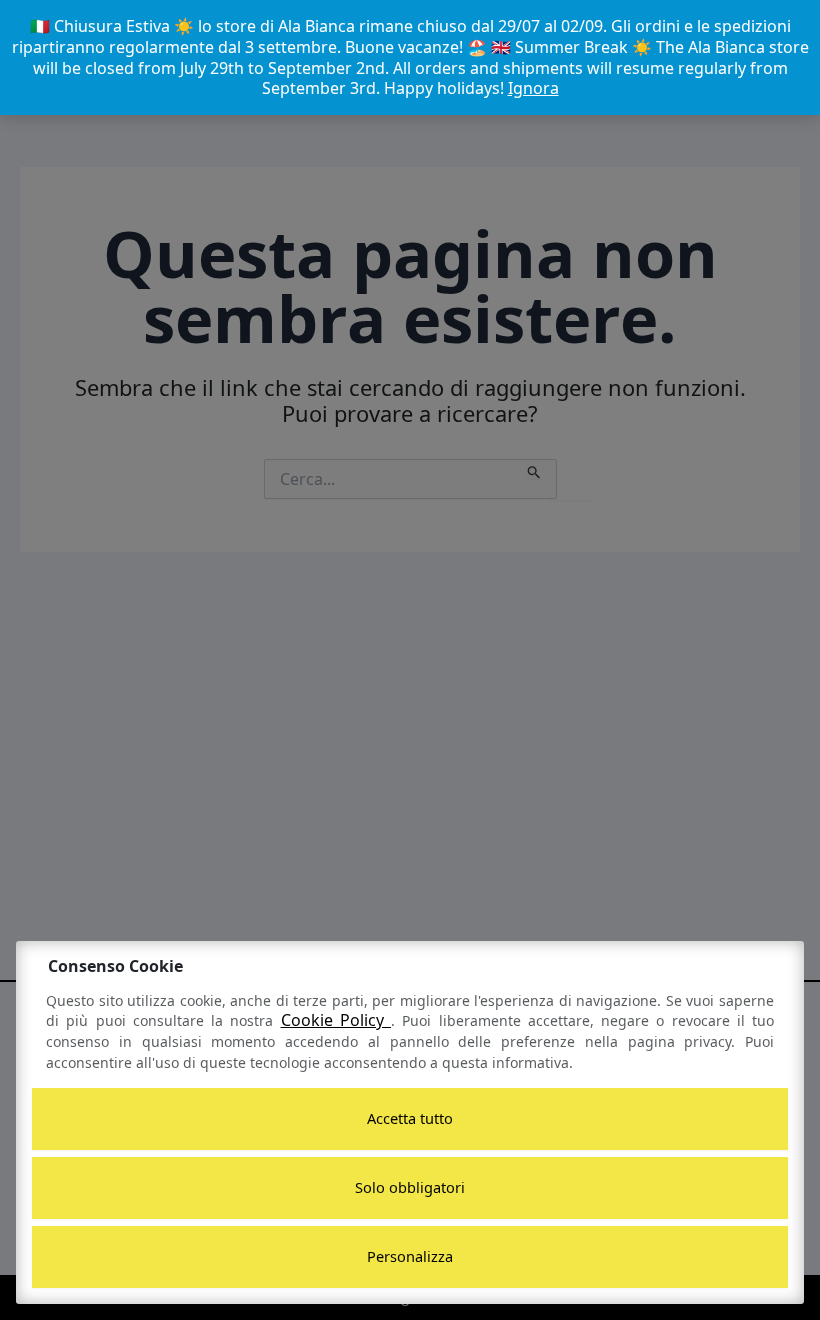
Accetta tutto (410, 1118)
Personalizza (410, 1256)
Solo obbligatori (410, 1187)
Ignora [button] (533, 88)
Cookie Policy (336, 1020)
